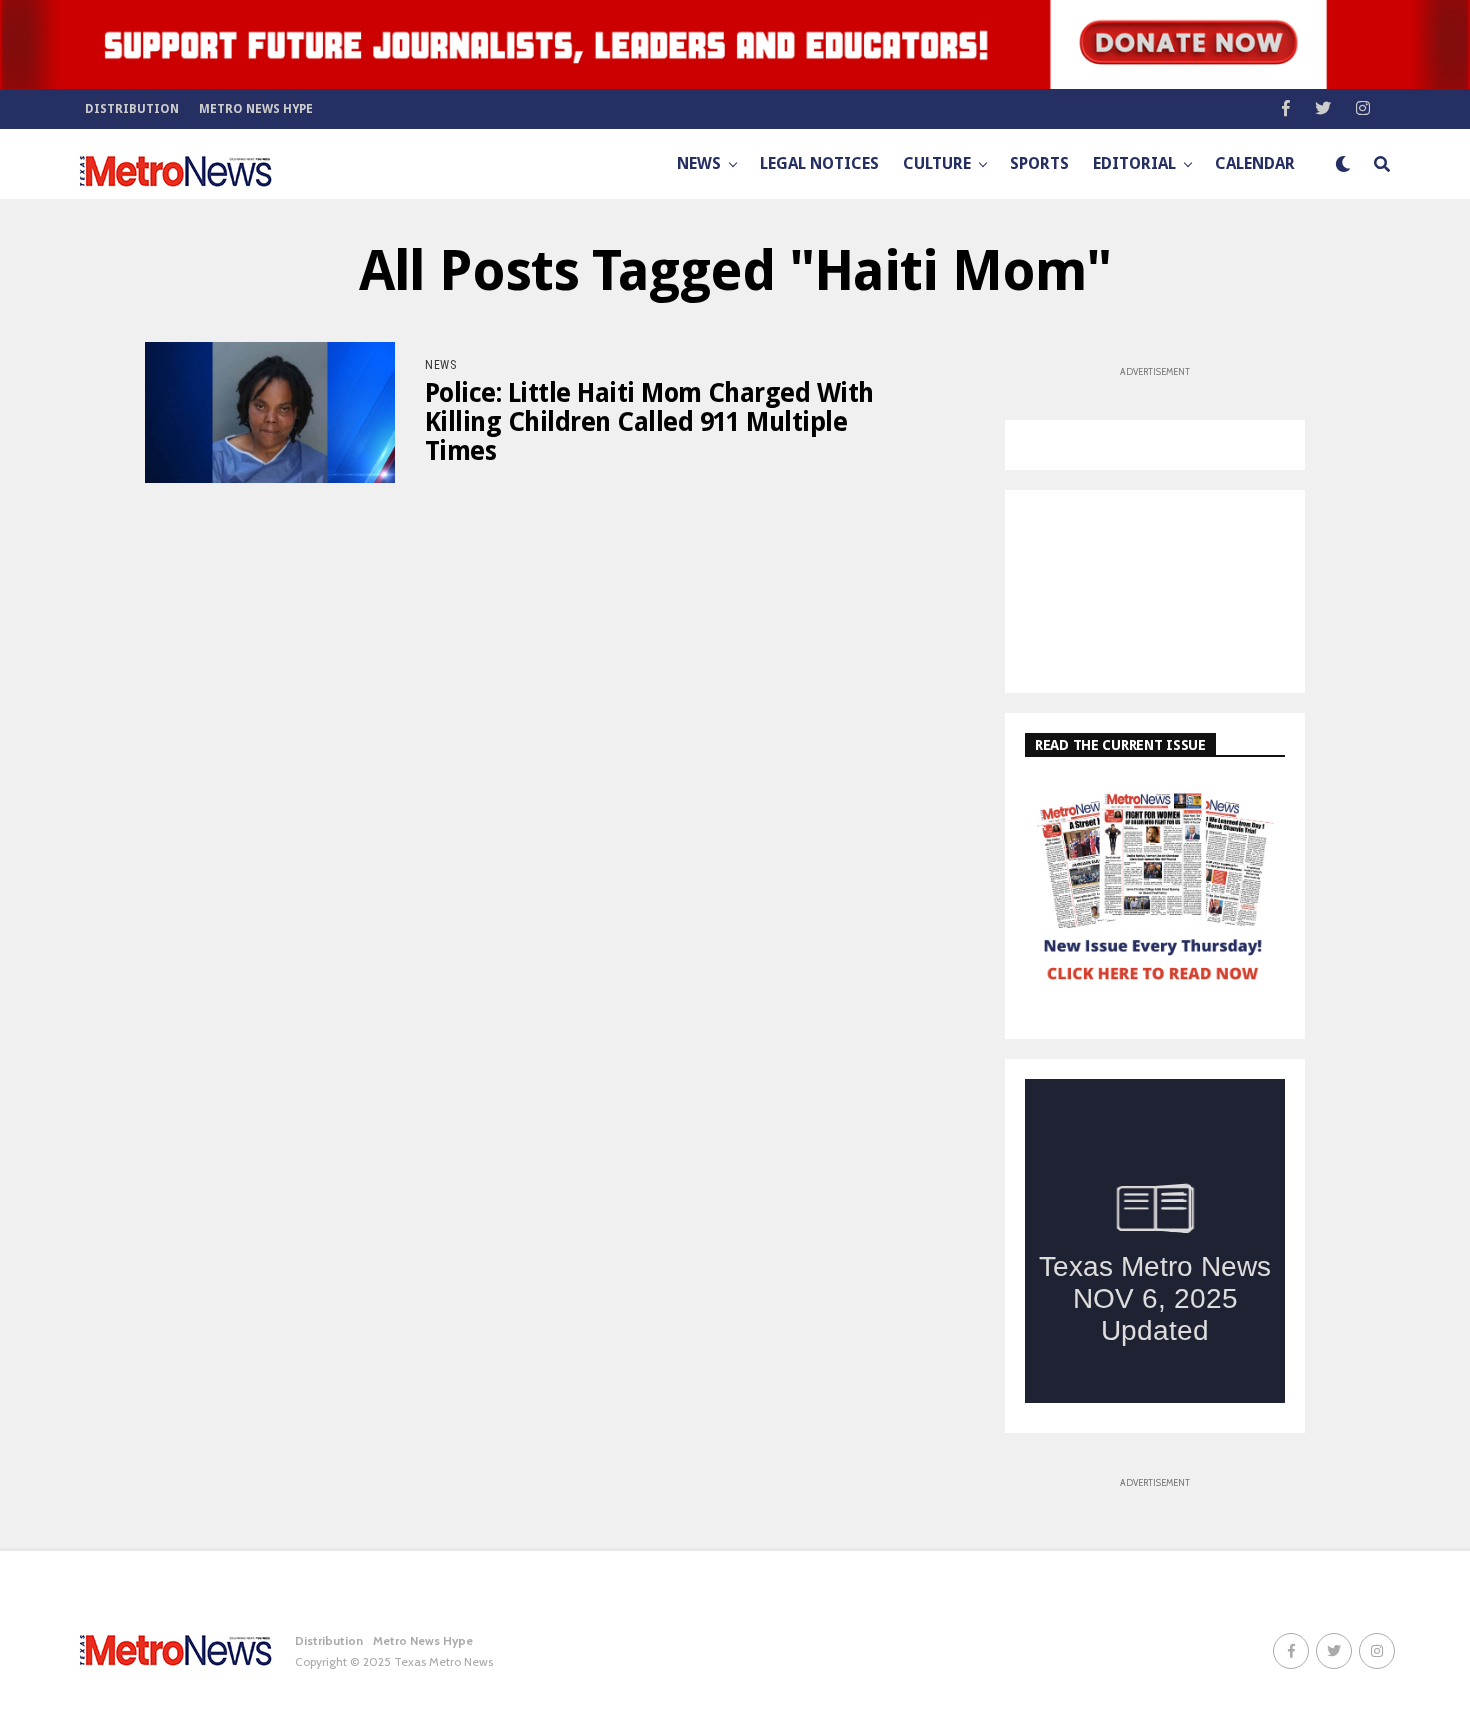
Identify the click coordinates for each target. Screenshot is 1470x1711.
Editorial (1134, 163)
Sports (1039, 163)
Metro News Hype (256, 109)
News (699, 163)
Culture (937, 163)
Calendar (1255, 163)
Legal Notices (819, 163)
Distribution (132, 109)
